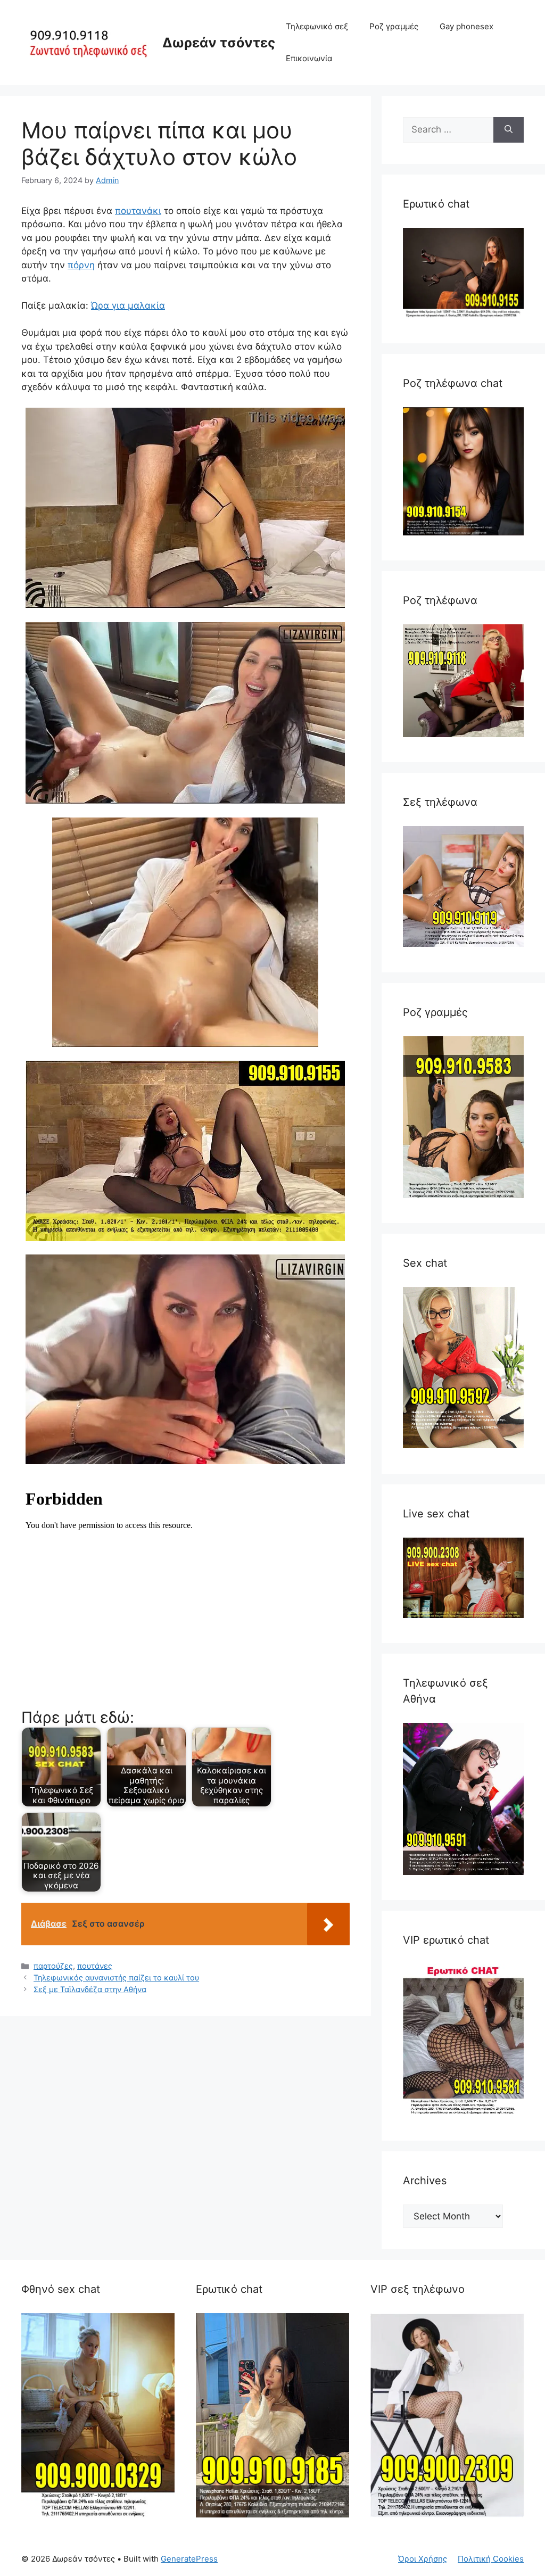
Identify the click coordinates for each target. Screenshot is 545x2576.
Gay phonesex (466, 26)
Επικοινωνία (309, 58)
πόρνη (81, 265)
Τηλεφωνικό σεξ (317, 26)
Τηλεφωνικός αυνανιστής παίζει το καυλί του (116, 1978)
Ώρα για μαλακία (128, 306)
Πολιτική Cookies (491, 2559)
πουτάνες (95, 1966)
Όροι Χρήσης (423, 2559)
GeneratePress (189, 2559)
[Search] (509, 130)
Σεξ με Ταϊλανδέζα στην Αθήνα (90, 1989)
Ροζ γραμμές (394, 26)
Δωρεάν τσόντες (219, 43)
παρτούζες (53, 1966)
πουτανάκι (138, 211)
